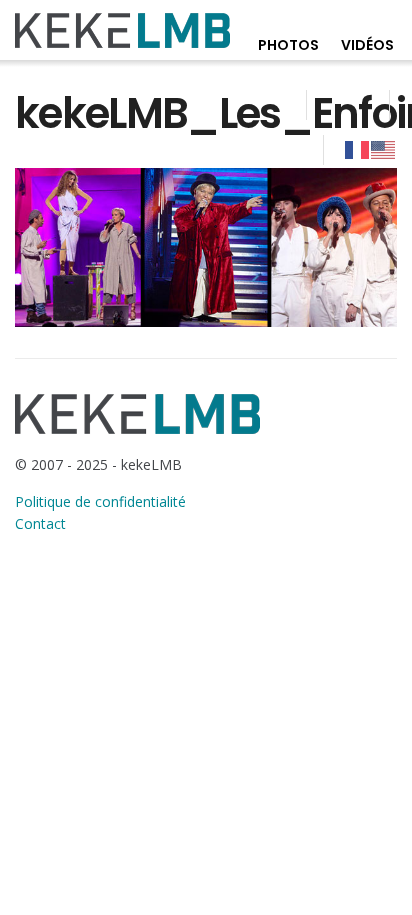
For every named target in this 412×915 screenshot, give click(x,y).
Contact (40, 523)
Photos (288, 45)
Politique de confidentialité (100, 501)
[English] (384, 149)
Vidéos (367, 45)
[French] (358, 149)
